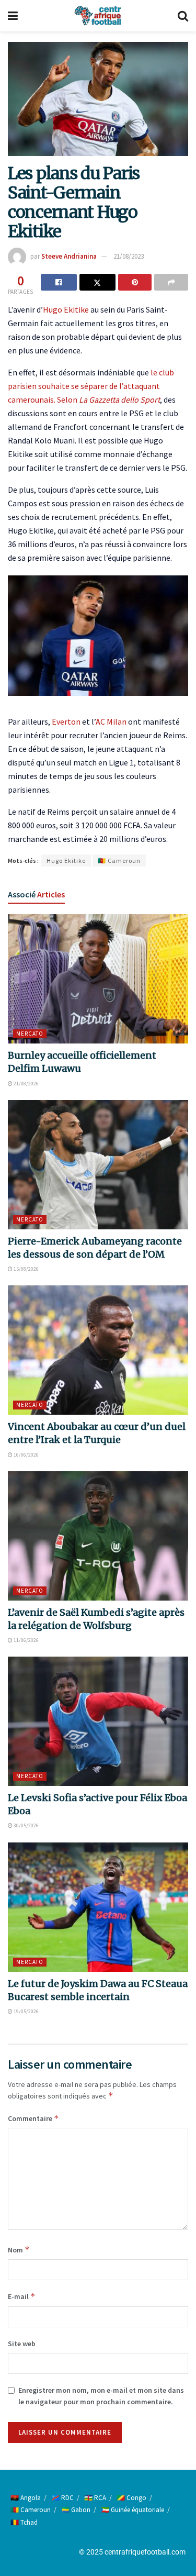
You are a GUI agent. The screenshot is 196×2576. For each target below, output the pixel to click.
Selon (108, 399)
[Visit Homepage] (98, 16)
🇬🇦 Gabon (76, 2510)
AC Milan (111, 721)
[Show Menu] (13, 16)
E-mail (22, 2296)
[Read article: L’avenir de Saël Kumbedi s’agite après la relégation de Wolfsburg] (98, 1536)
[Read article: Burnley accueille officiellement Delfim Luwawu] (98, 979)
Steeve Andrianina (69, 256)
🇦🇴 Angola (26, 2498)
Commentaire (33, 2118)
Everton (66, 721)
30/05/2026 (26, 1825)
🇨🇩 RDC (62, 2498)
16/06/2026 (26, 1455)
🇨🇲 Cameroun (119, 860)
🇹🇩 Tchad (24, 2522)
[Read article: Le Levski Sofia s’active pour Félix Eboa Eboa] (98, 1721)
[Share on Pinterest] (135, 282)
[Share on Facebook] (59, 282)
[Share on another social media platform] (171, 282)
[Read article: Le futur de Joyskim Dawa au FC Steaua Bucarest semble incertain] (98, 1907)
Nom (19, 2250)
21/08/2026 (26, 1084)
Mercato (30, 1034)
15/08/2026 (26, 1269)
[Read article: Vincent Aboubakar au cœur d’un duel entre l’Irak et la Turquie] (98, 1350)
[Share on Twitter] (97, 282)
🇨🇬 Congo (131, 2498)
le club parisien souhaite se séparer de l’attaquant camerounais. (91, 386)
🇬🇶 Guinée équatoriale (132, 2510)
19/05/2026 (26, 2011)
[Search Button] (183, 16)
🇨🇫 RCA (95, 2498)
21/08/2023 (129, 256)
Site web (22, 2344)
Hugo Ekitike (66, 309)
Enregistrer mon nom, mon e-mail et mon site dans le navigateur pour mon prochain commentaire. (101, 2396)
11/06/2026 (26, 1640)
